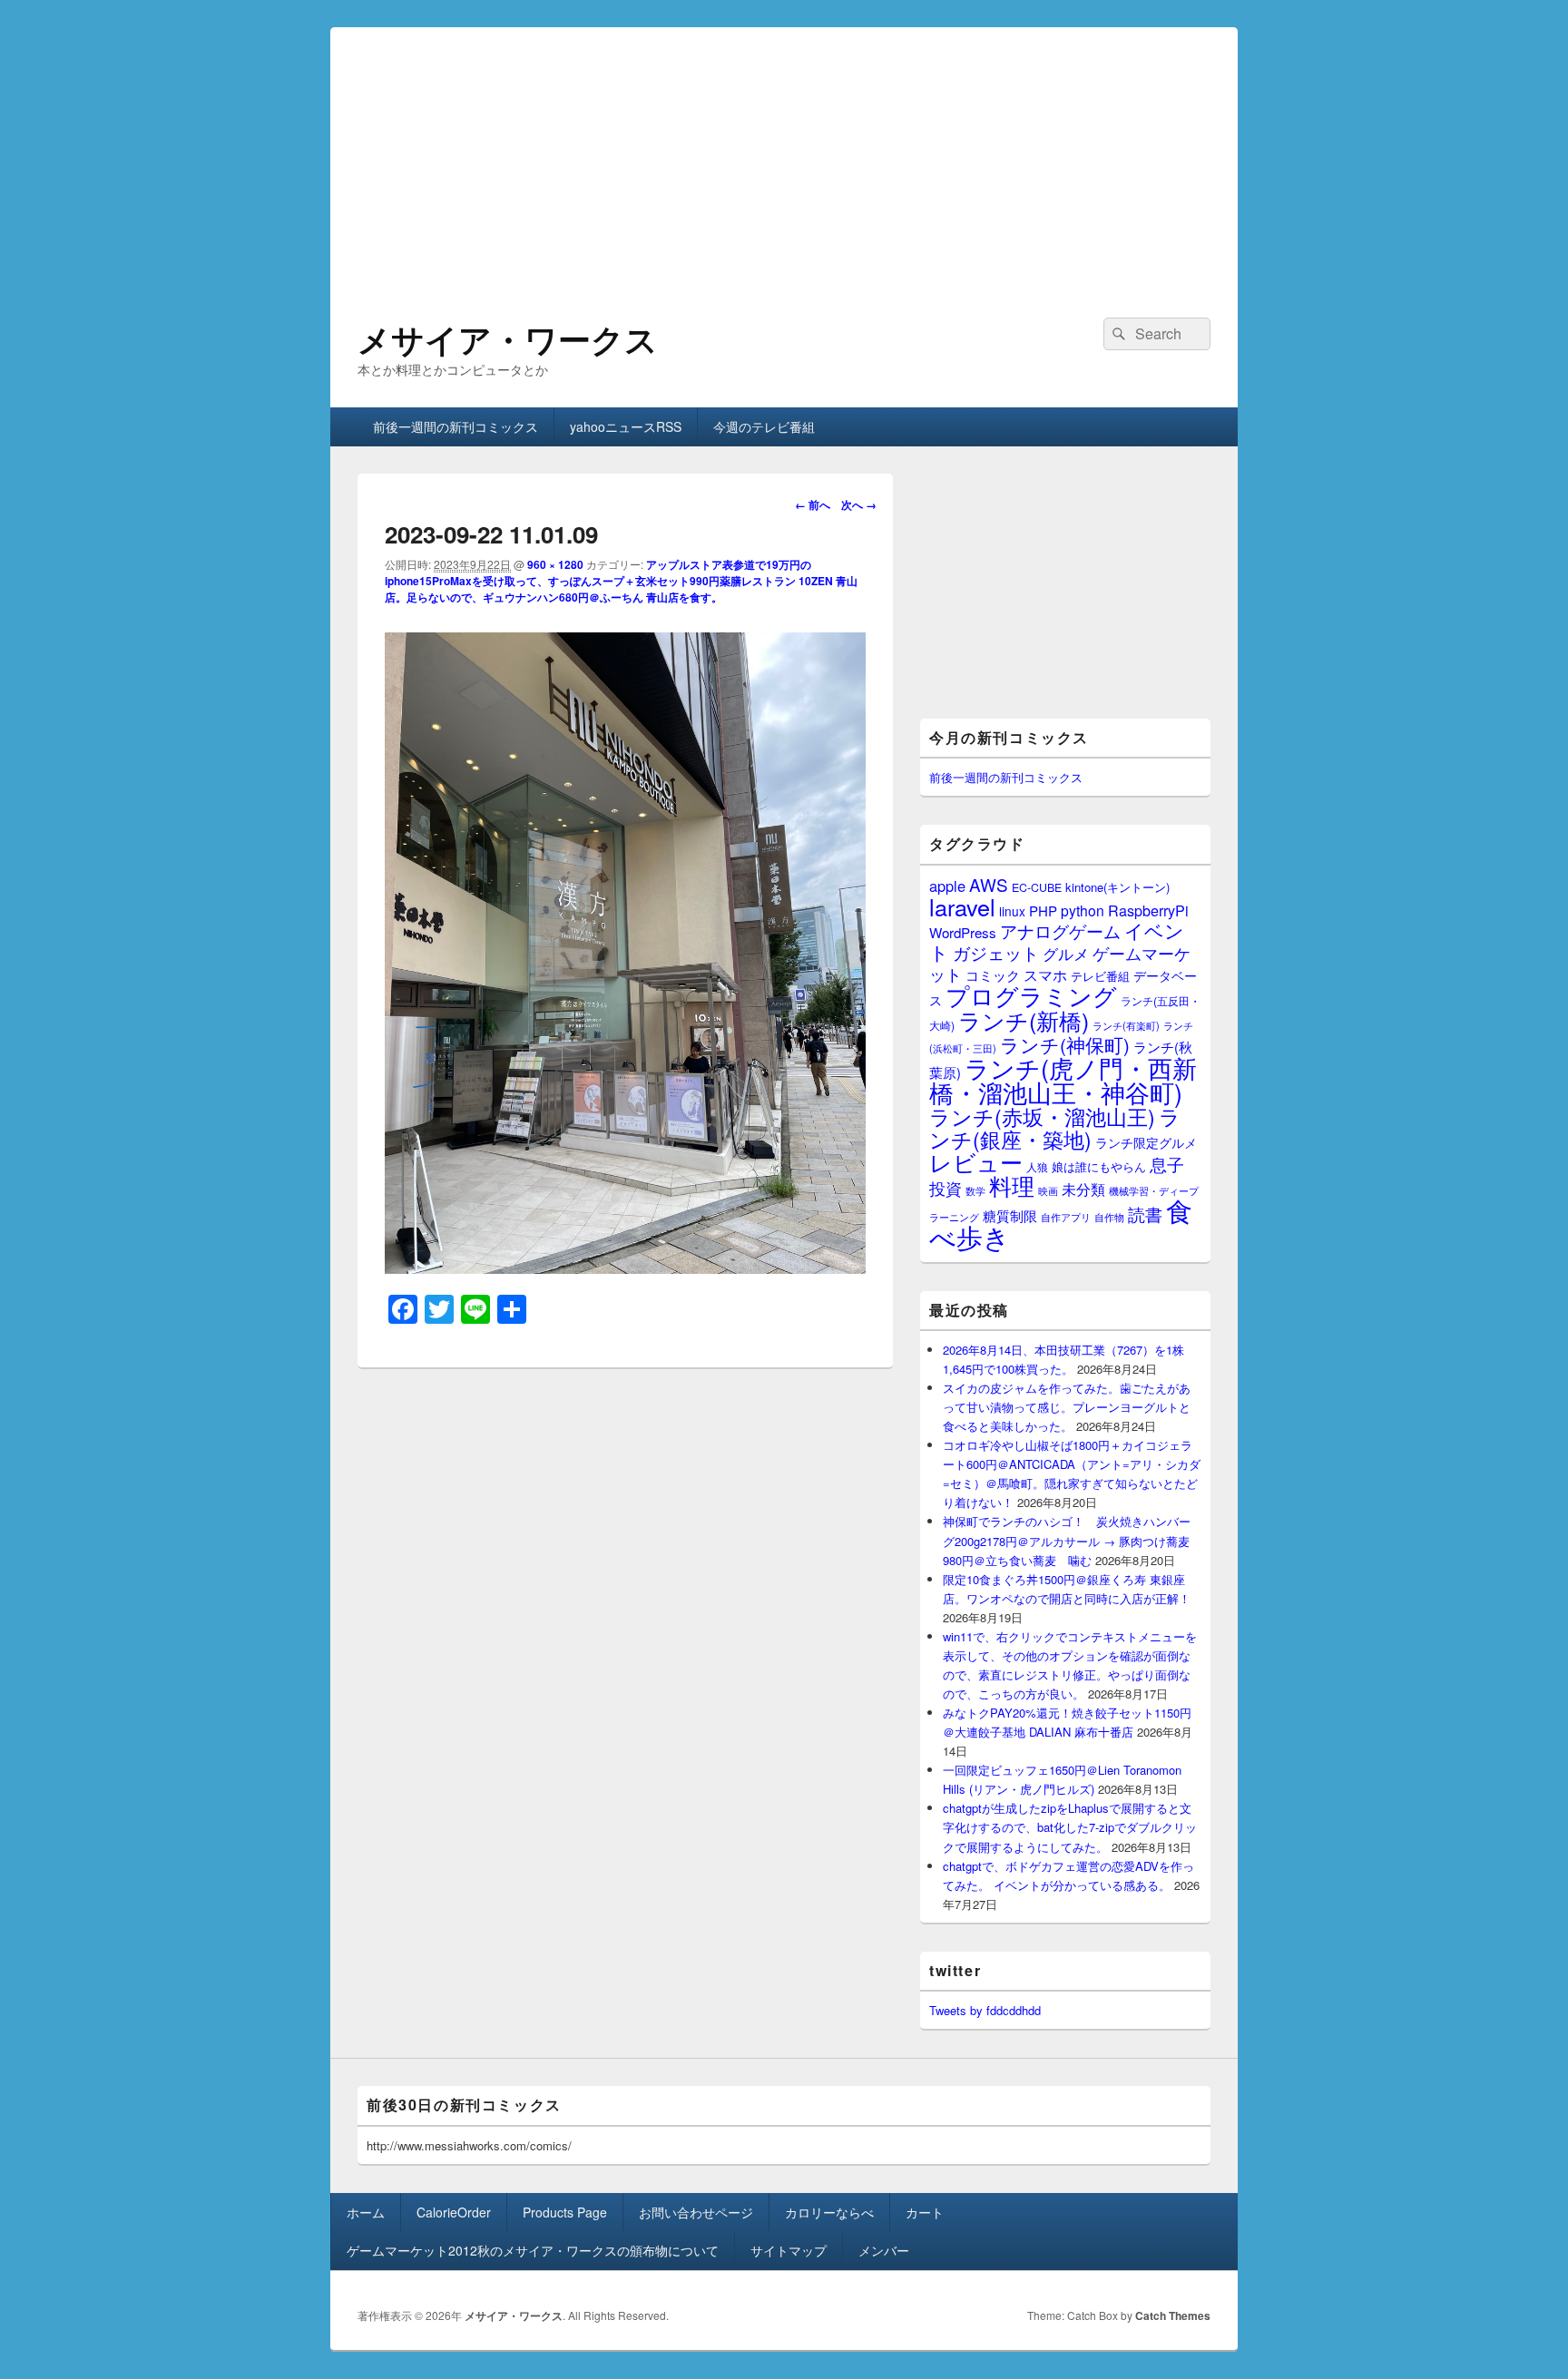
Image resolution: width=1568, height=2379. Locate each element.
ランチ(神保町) (1065, 1044)
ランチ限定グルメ (1146, 1142)
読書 (1145, 1214)
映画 (1048, 1190)
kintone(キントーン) (1117, 887)
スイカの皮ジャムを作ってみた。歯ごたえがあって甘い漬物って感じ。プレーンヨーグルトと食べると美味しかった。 (1067, 1407)
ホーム (366, 2212)
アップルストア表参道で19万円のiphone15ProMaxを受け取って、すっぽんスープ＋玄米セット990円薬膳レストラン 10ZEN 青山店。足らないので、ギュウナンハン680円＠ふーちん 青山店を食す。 (621, 581)
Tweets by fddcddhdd (985, 2010)
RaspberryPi (1148, 910)
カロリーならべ (829, 2212)
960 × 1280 (555, 564)
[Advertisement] (784, 154)
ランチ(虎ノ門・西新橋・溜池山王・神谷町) (1063, 1080)
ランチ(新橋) (1024, 1020)
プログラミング (1031, 995)
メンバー (884, 2250)
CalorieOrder (454, 2212)
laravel (962, 906)
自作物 (1109, 1217)
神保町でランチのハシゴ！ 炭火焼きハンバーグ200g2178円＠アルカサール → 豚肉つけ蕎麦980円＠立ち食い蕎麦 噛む (1067, 1540)
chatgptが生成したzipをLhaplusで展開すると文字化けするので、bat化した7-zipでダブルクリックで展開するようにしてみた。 (1070, 1827)
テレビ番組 (1100, 976)
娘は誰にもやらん (1099, 1166)
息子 (1167, 1164)
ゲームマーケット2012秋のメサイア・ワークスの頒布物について (533, 2250)
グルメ (1066, 953)
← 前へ (813, 504)
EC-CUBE (1037, 887)
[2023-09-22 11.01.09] (625, 1268)
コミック (993, 975)
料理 (1012, 1185)
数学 (975, 1190)
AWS (989, 884)
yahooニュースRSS (626, 426)
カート (925, 2212)
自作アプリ (1066, 1217)
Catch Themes (1173, 2315)
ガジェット (996, 952)
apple (947, 886)
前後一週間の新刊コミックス (456, 426)
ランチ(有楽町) (1126, 1025)
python (1083, 910)
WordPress (963, 932)
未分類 (1083, 1189)
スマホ (1045, 974)
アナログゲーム (1060, 930)
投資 (946, 1188)
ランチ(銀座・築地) (1055, 1128)
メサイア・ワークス (508, 338)
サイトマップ (789, 2250)
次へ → (859, 504)
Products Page (565, 2212)
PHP (1043, 910)
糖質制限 (1010, 1215)
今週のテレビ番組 (764, 426)
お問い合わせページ (696, 2212)
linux (1012, 911)
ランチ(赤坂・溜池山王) (1042, 1116)
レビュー (976, 1162)
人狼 (1037, 1166)
